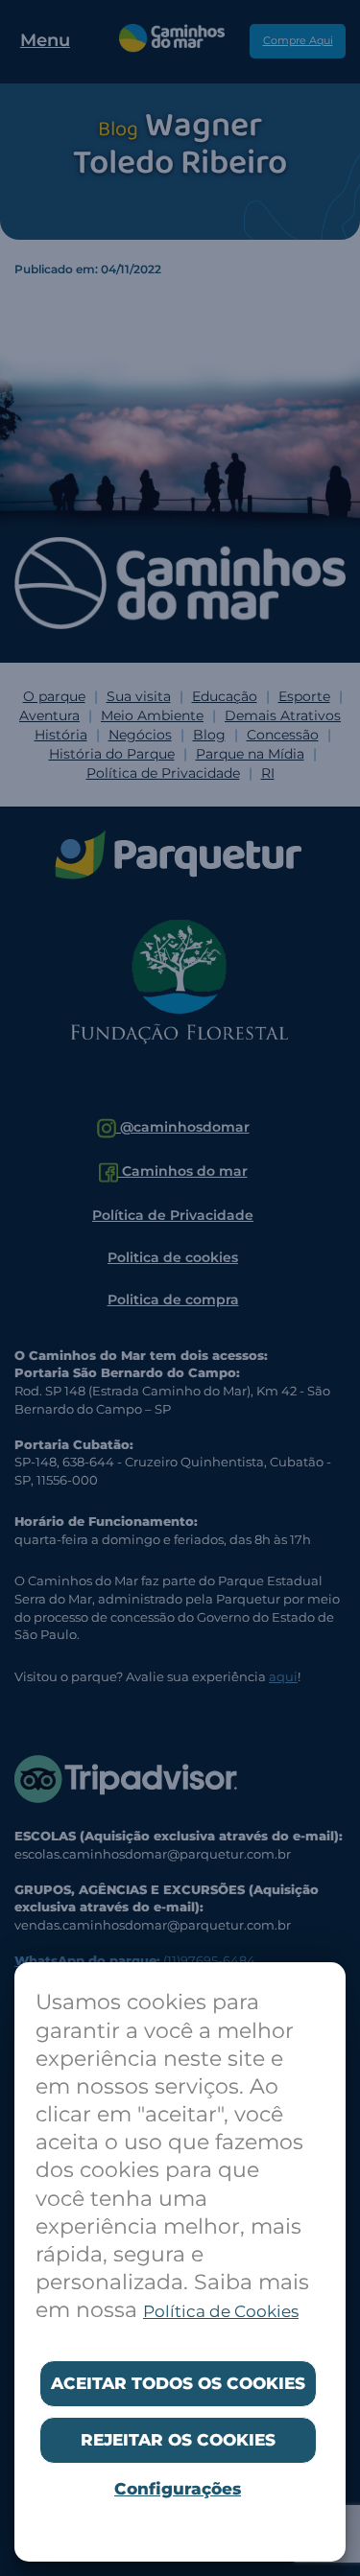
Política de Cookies (221, 2311)
